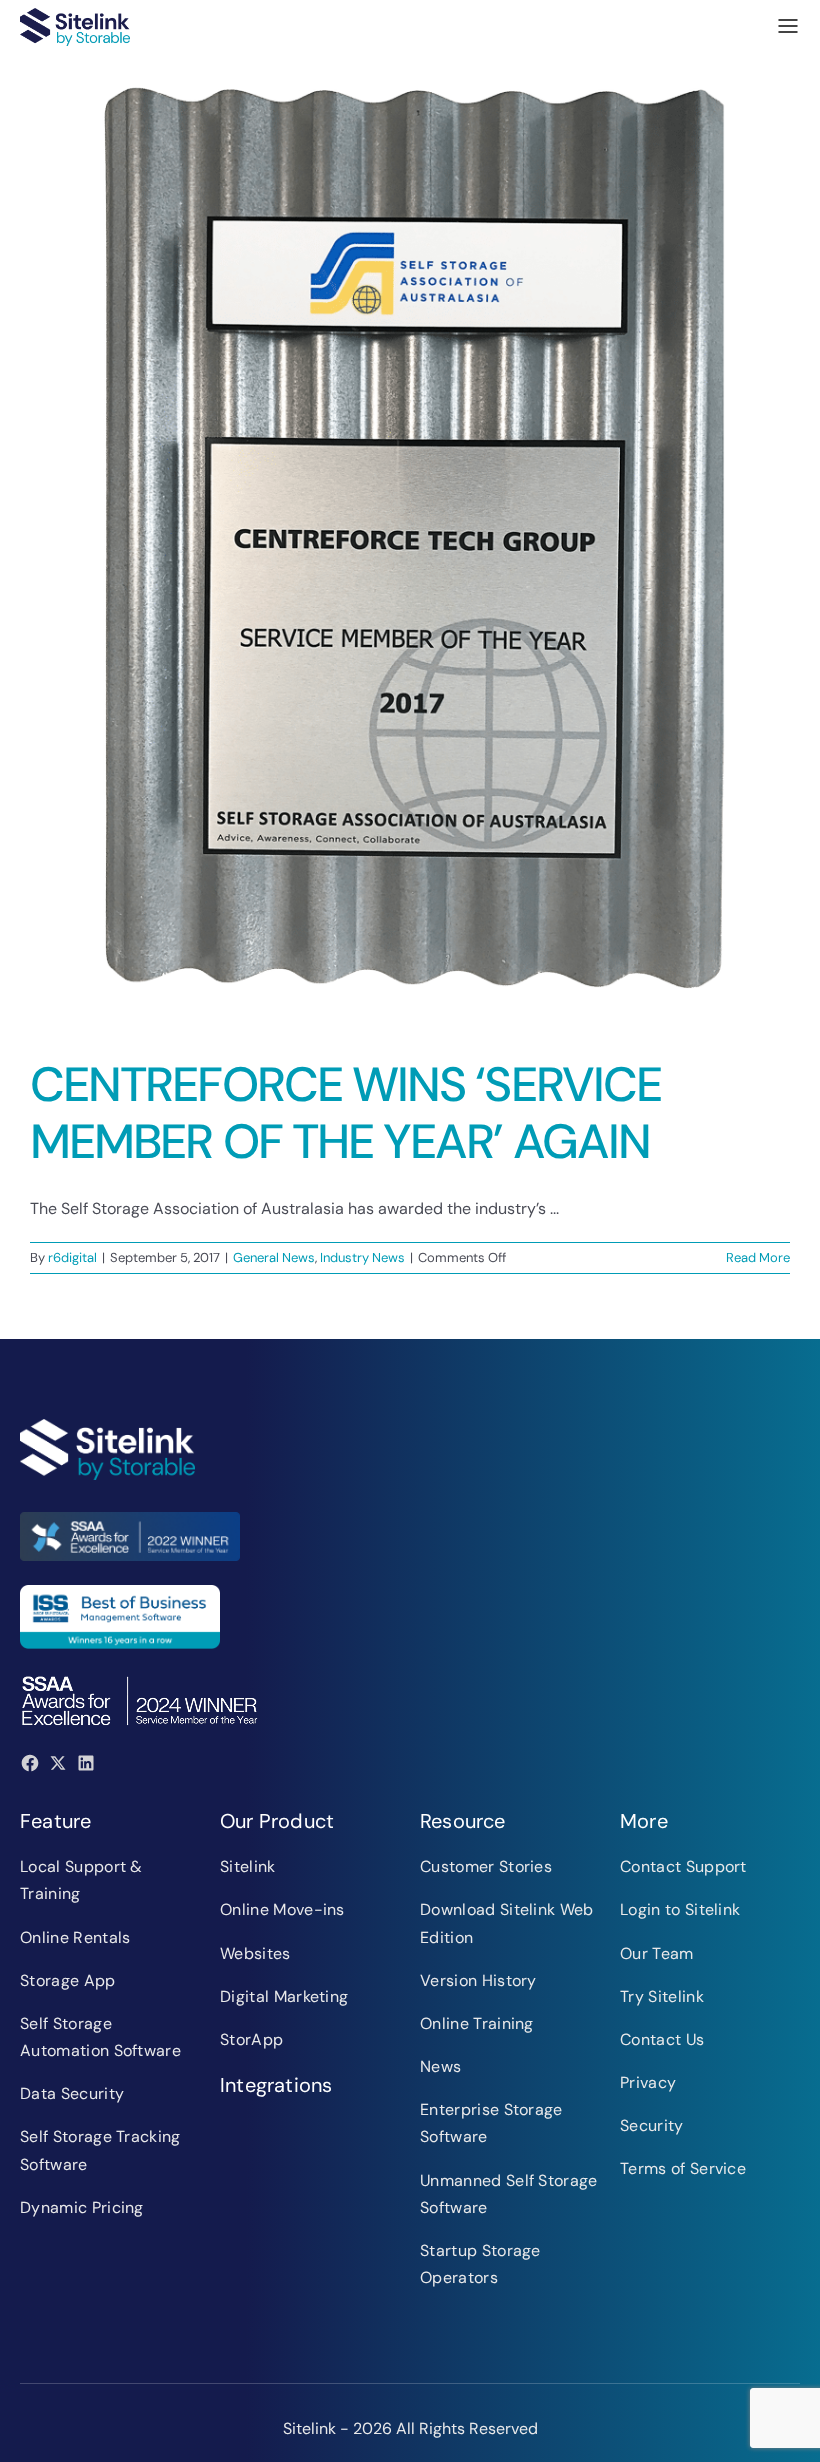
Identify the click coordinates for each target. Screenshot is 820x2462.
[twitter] (58, 1763)
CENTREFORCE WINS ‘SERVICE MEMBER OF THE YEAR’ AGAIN (345, 1113)
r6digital (72, 1257)
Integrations (276, 2085)
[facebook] (30, 1763)
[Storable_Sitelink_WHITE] (107, 1426)
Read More (758, 1257)
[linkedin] (86, 1763)
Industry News (362, 1257)
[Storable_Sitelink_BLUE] (75, 15)
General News (274, 1257)
